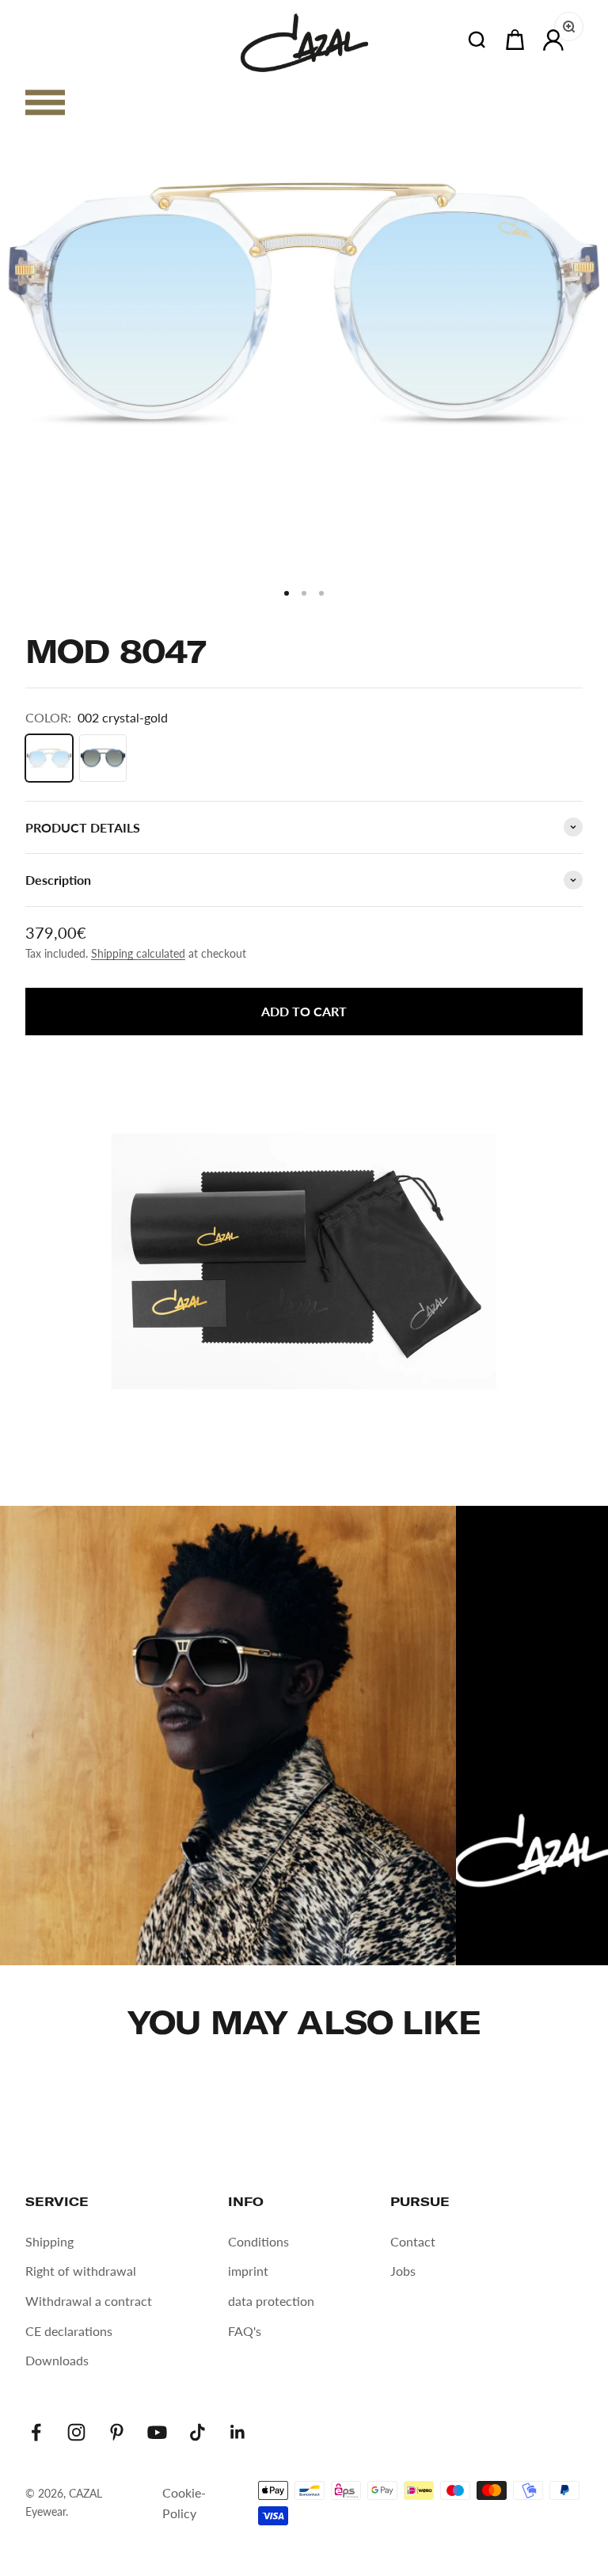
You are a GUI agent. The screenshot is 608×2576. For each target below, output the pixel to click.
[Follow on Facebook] (36, 2432)
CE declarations (69, 2331)
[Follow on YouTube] (157, 2432)
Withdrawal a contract (89, 2301)
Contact (413, 2241)
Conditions (258, 2241)
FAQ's (245, 2331)
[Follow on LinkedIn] (238, 2432)
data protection (271, 2301)
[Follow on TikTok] (198, 2432)
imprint (248, 2271)
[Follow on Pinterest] (117, 2432)
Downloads (57, 2360)
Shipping (49, 2241)
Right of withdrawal (81, 2271)
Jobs (403, 2271)
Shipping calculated (138, 953)
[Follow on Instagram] (76, 2432)
